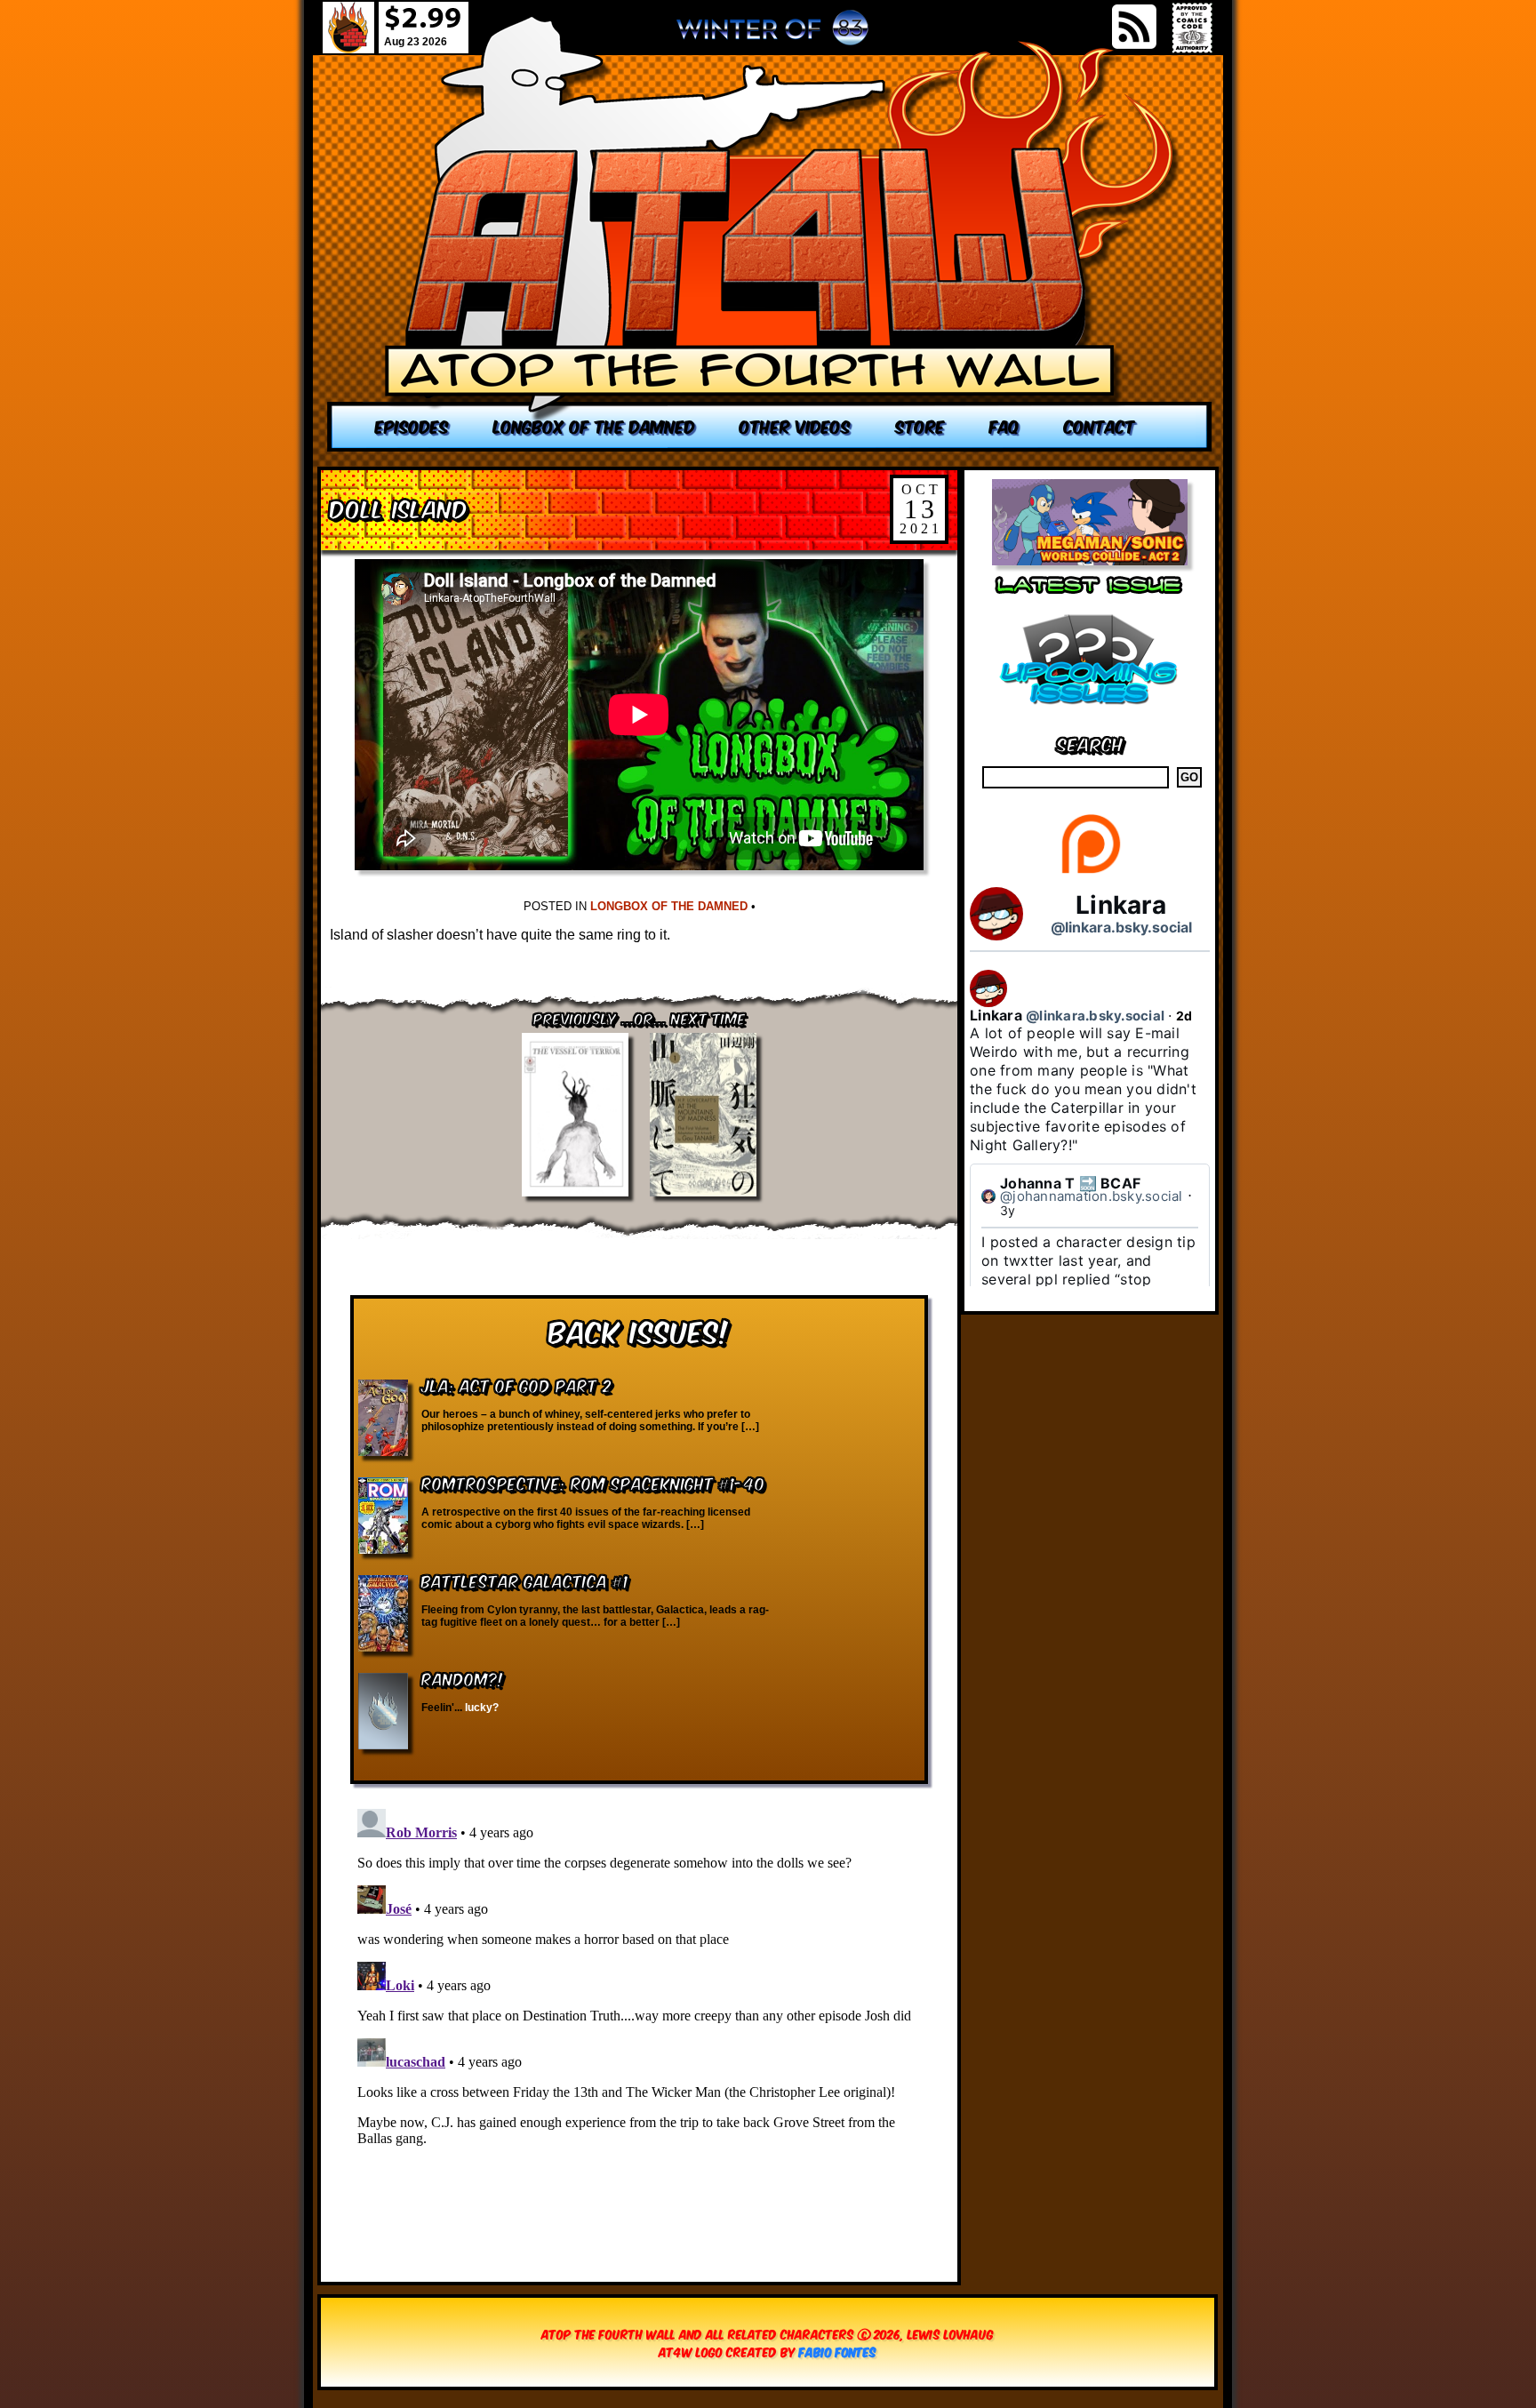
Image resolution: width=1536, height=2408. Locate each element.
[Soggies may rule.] (770, 233)
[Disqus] (639, 2024)
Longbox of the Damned (669, 906)
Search (1090, 743)
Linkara (1121, 905)
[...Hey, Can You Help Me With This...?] (772, 35)
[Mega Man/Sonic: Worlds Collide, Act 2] (1090, 560)
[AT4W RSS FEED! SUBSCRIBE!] (1134, 27)
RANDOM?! (463, 1678)
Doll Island (399, 507)
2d (1184, 1016)
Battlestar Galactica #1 (525, 1580)
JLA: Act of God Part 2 (516, 1384)
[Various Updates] (1090, 715)
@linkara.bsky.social (1121, 927)
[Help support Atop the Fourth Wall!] (1090, 872)
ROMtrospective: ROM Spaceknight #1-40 (593, 1482)
